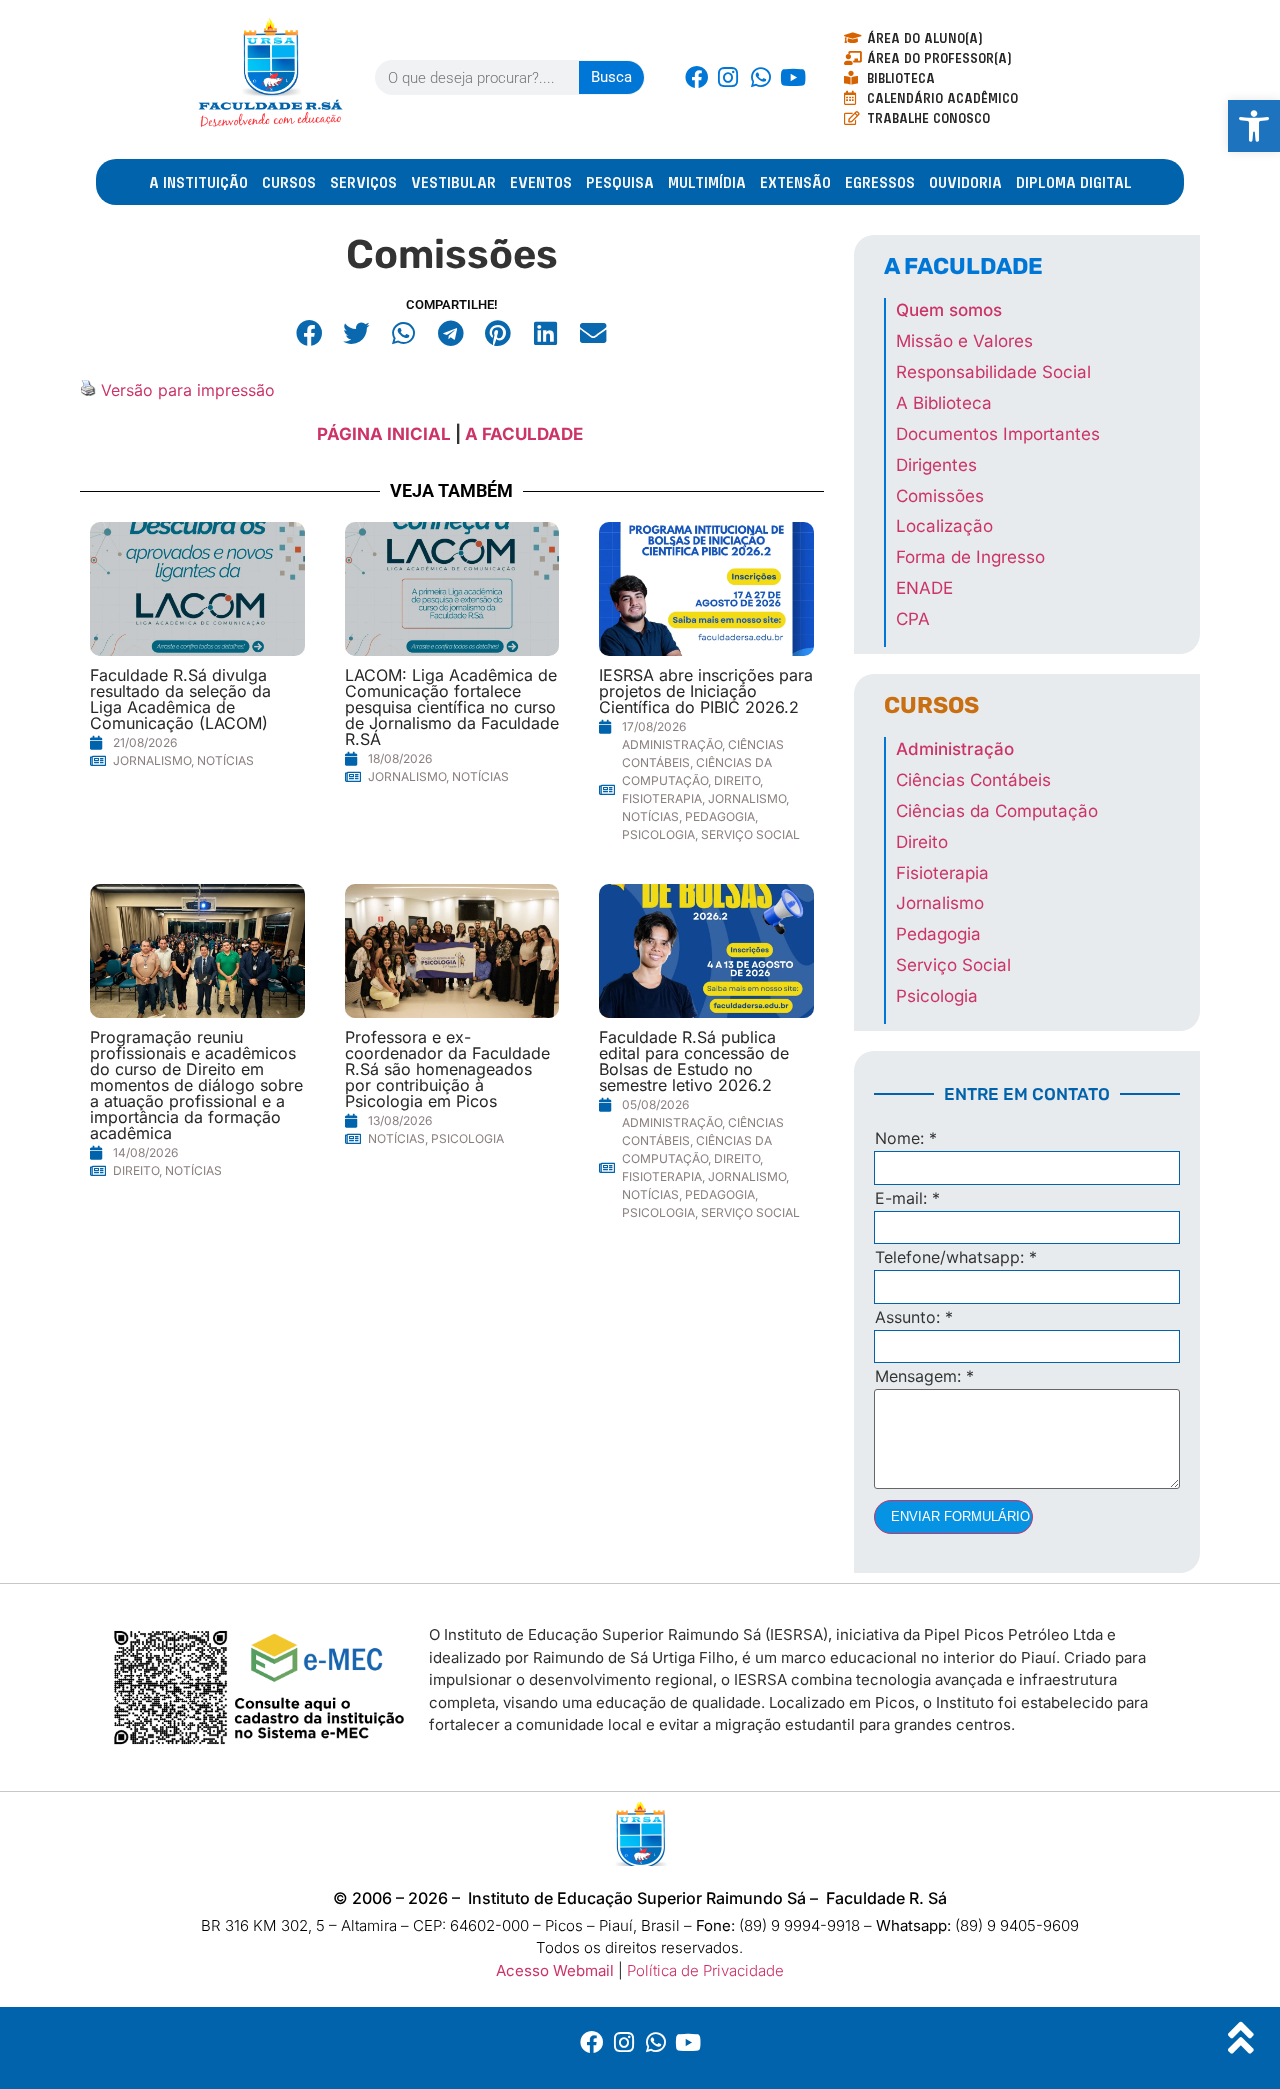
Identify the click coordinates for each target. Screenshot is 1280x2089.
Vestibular (453, 182)
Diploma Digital (1074, 182)
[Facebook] (696, 77)
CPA (913, 619)
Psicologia (658, 834)
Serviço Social (750, 834)
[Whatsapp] (760, 77)
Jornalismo (152, 760)
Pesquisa (620, 182)
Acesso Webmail (555, 1970)
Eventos (541, 182)
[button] (309, 333)
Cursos (289, 182)
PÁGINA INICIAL (384, 434)
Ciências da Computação (997, 811)
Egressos (880, 182)
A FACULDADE (526, 434)
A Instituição (198, 182)
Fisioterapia (662, 798)
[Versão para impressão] (88, 390)
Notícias (225, 760)
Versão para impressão (188, 390)
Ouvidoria (965, 182)
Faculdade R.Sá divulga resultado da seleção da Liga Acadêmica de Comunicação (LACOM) (180, 699)
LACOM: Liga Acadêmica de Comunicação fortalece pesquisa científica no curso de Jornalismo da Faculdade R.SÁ (452, 707)
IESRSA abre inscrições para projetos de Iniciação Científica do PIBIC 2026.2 (706, 691)
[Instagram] (728, 77)
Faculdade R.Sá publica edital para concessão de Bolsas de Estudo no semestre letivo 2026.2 (694, 1061)
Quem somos (949, 310)
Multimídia (707, 182)
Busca (611, 77)
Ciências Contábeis (973, 780)
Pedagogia (720, 816)
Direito (737, 780)
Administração (672, 744)
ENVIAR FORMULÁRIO (960, 1516)
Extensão (795, 182)
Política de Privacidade (705, 1970)
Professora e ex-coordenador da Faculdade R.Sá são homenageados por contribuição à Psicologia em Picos (447, 1069)
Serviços (363, 182)
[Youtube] (793, 77)
